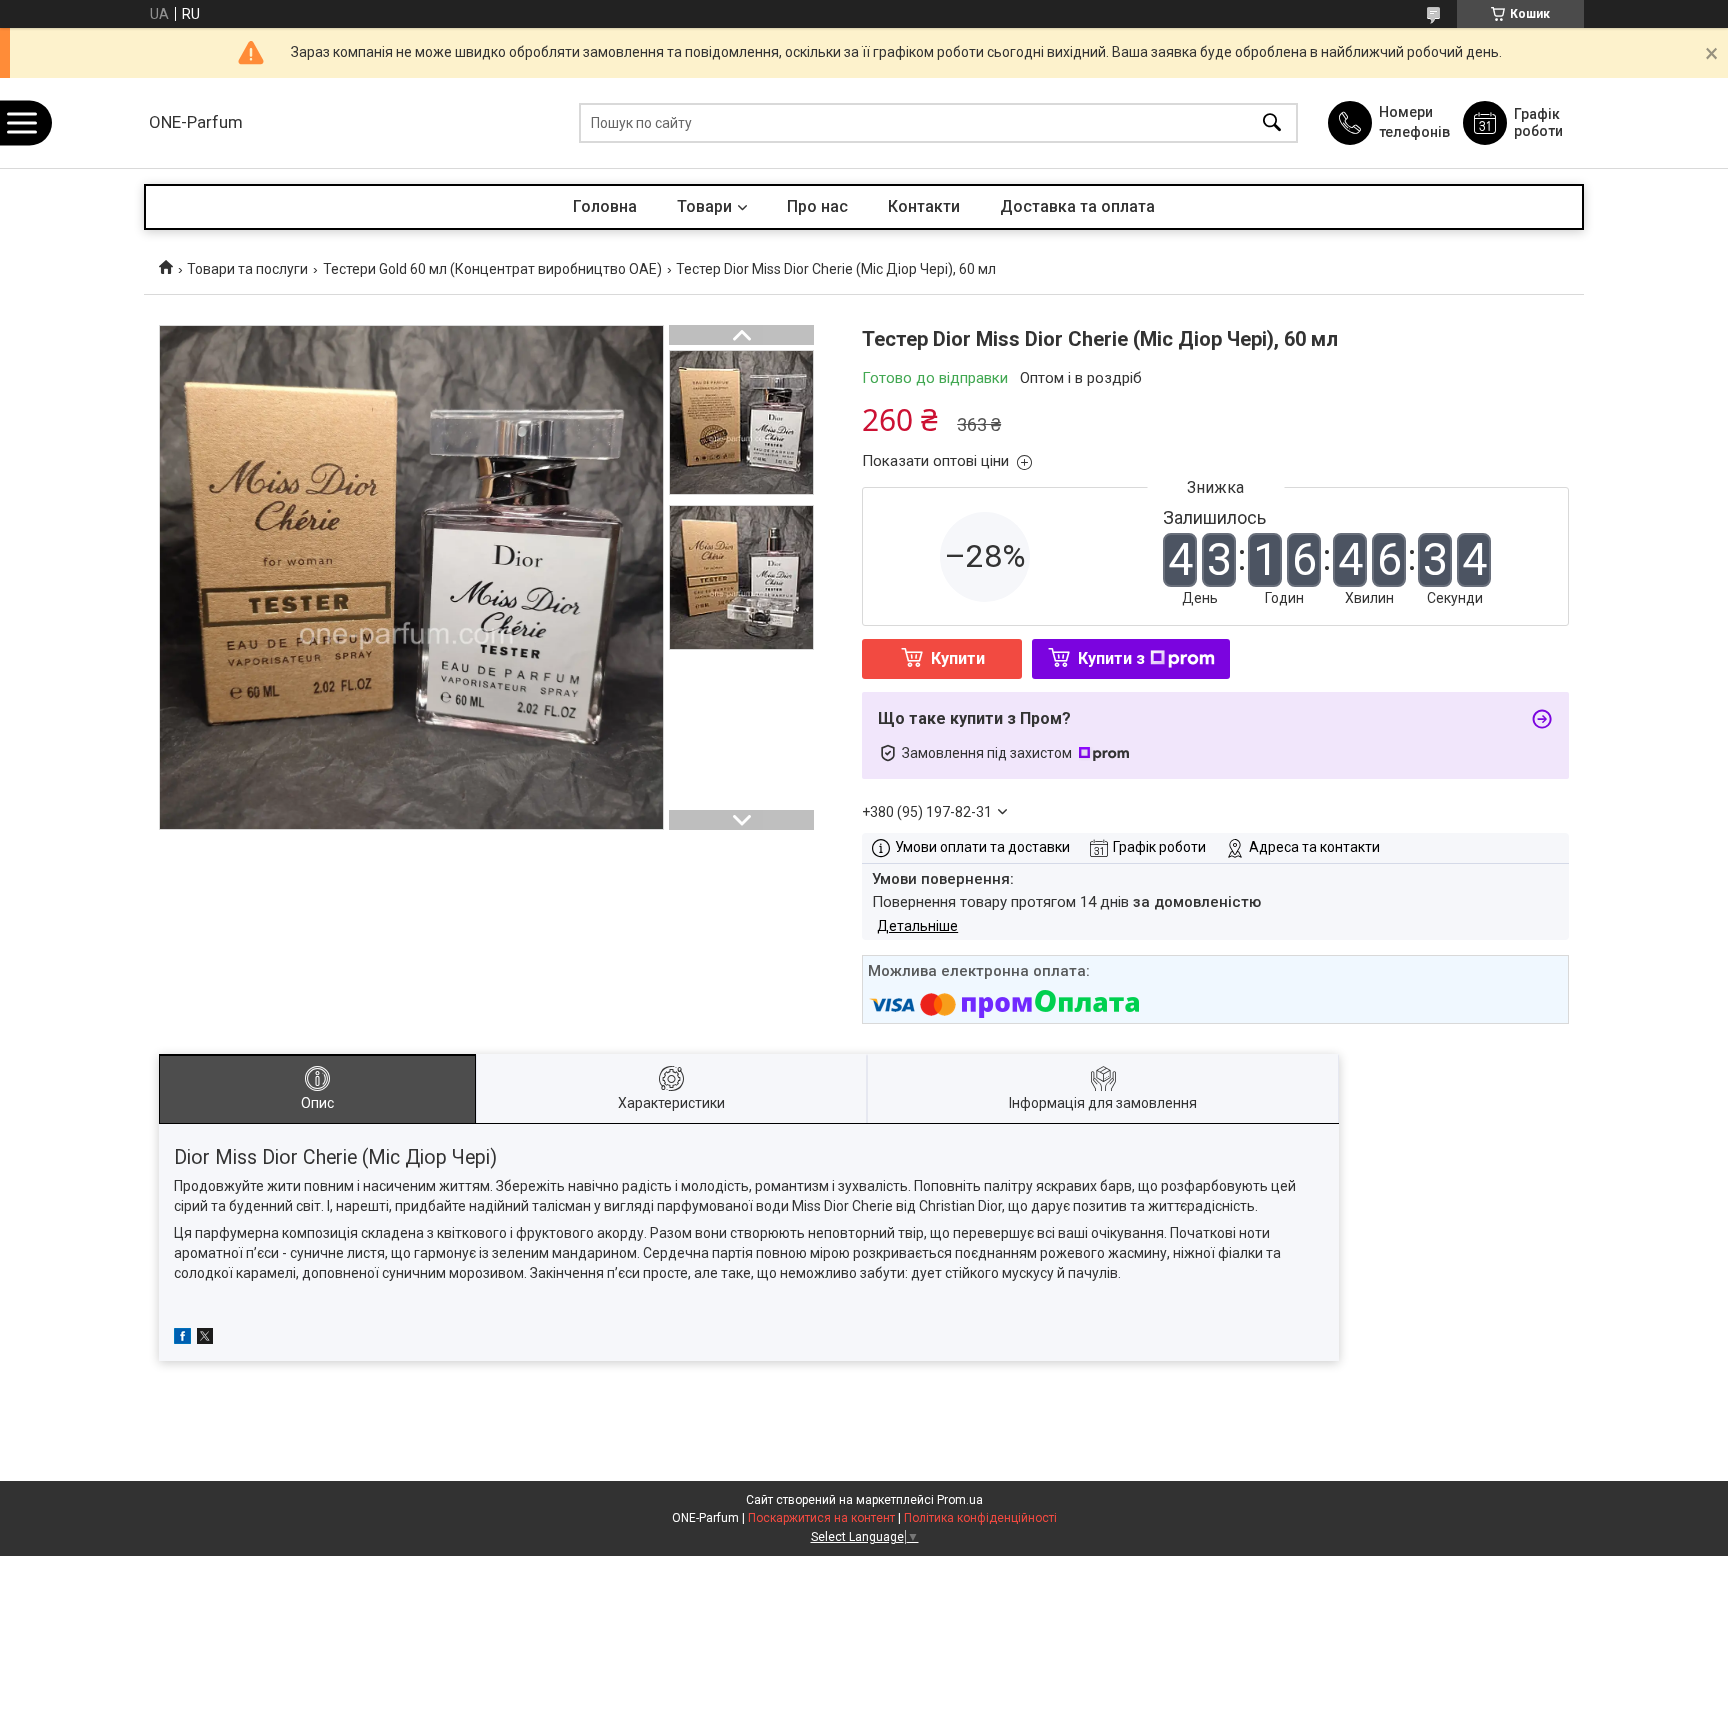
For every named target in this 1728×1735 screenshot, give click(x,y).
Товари (704, 206)
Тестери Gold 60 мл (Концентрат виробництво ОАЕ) (492, 269)
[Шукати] (1272, 123)
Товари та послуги (247, 269)
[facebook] (182, 1339)
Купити (958, 658)
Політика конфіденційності (980, 1518)
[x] (205, 1339)
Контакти (924, 206)
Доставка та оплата (1077, 206)
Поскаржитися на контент (821, 1518)
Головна (605, 206)
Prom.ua (960, 1500)
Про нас (817, 206)
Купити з (1111, 658)
